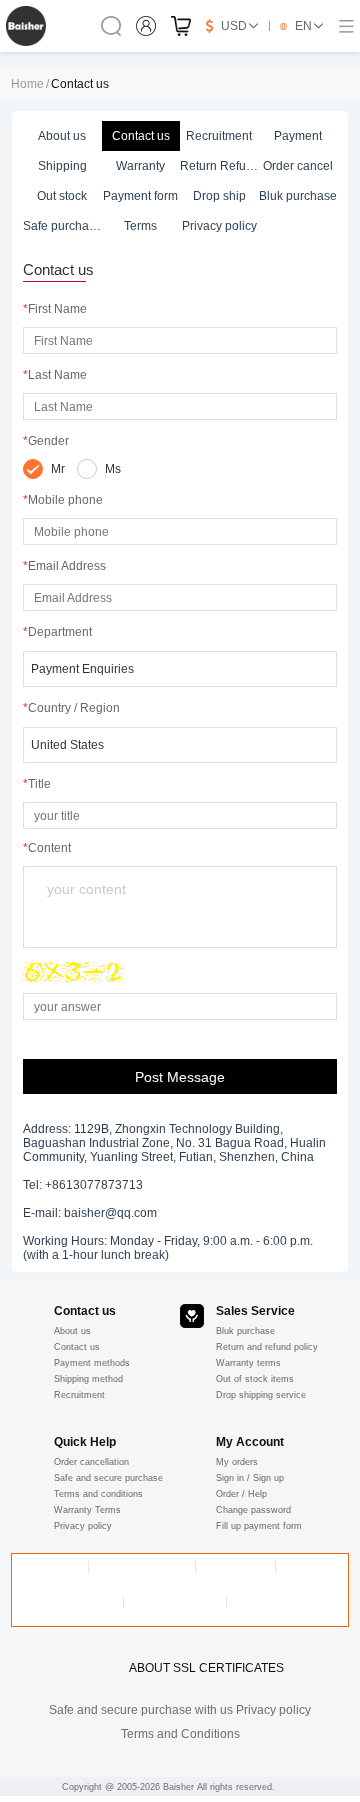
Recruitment (79, 1395)
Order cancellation (91, 1462)
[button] (180, 669)
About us (72, 1331)
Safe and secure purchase (108, 1478)
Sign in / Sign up (250, 1478)
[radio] (44, 469)
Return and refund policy (267, 1347)
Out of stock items (255, 1379)
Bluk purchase (245, 1331)
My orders (237, 1462)
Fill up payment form (259, 1526)
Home (27, 84)
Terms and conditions (98, 1494)
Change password (253, 1510)
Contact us (77, 1347)
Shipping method (88, 1379)
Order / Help (241, 1494)
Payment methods (92, 1363)
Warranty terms (248, 1363)
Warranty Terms (87, 1510)
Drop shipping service (261, 1395)
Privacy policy (83, 1526)
